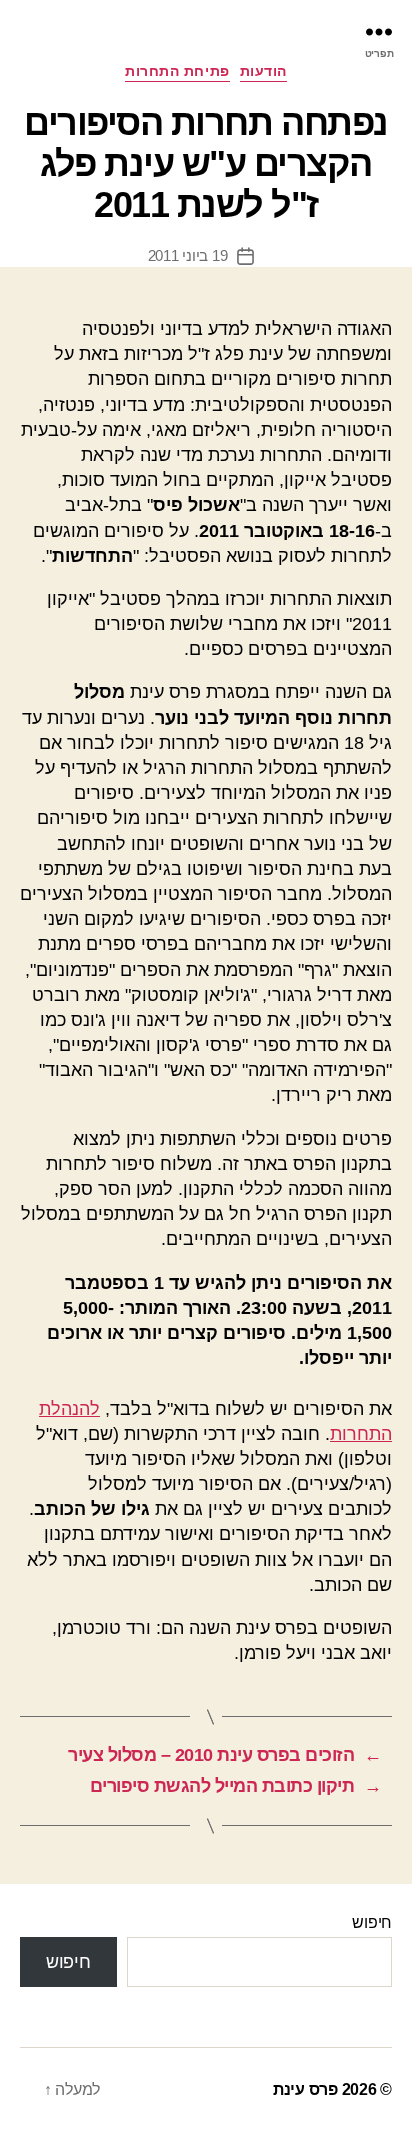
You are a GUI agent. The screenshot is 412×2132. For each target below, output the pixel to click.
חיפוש (372, 1922)
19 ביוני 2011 (188, 255)
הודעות (263, 71)
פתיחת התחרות (177, 71)
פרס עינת (305, 2089)
